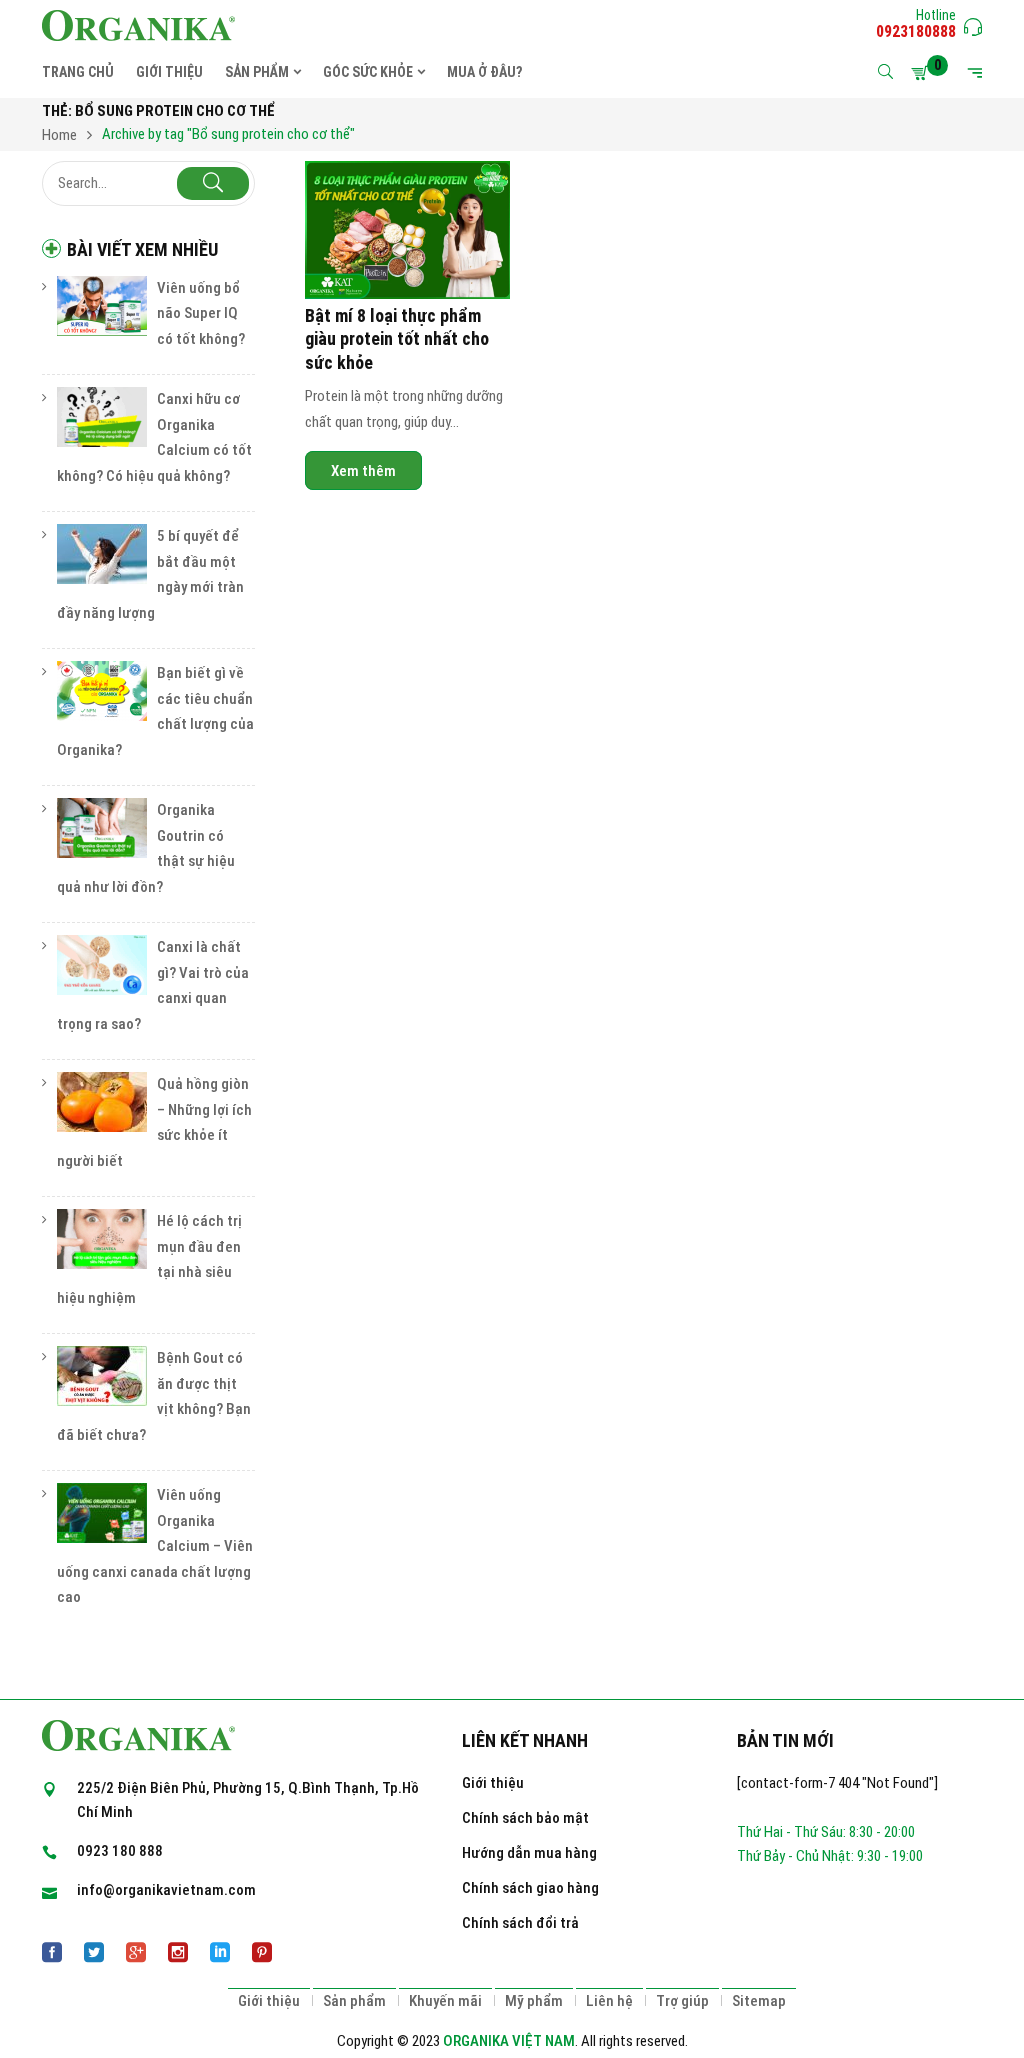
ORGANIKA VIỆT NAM (509, 2041)
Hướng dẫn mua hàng (529, 1853)
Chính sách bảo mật (525, 1818)
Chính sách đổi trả (520, 1923)
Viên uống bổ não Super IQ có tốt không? (201, 313)
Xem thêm (363, 470)
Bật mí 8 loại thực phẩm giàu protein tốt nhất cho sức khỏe (397, 339)
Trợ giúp (682, 2001)
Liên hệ (609, 2001)
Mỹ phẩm (534, 2001)
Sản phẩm (354, 2001)
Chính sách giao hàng (530, 1888)
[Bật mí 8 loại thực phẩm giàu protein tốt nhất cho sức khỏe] (408, 230)
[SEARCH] (213, 183)
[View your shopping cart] (923, 73)
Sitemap (759, 2001)
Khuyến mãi (445, 2001)
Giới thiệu (493, 1783)
